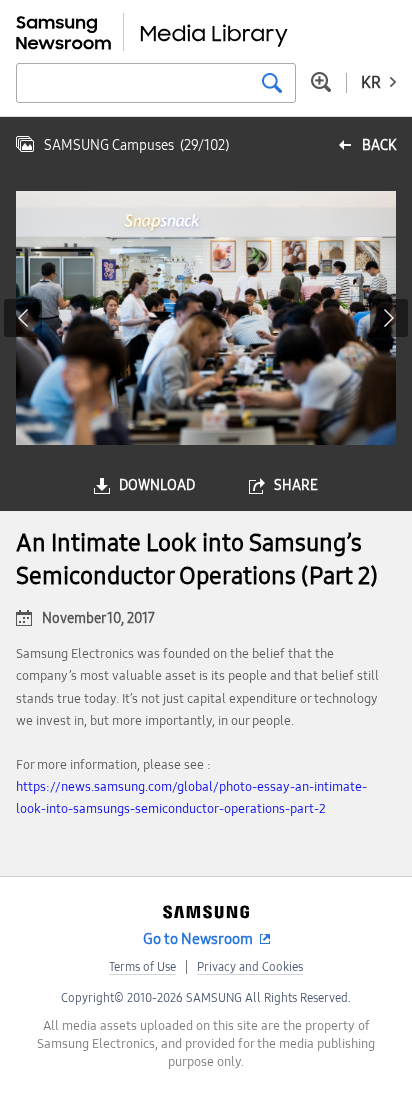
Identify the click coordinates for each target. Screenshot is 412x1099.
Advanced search (321, 82)
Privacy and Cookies (250, 967)
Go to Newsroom (198, 939)
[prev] (23, 318)
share (296, 485)
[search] (272, 83)
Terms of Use (142, 967)
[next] (389, 318)
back (379, 145)
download (157, 485)
